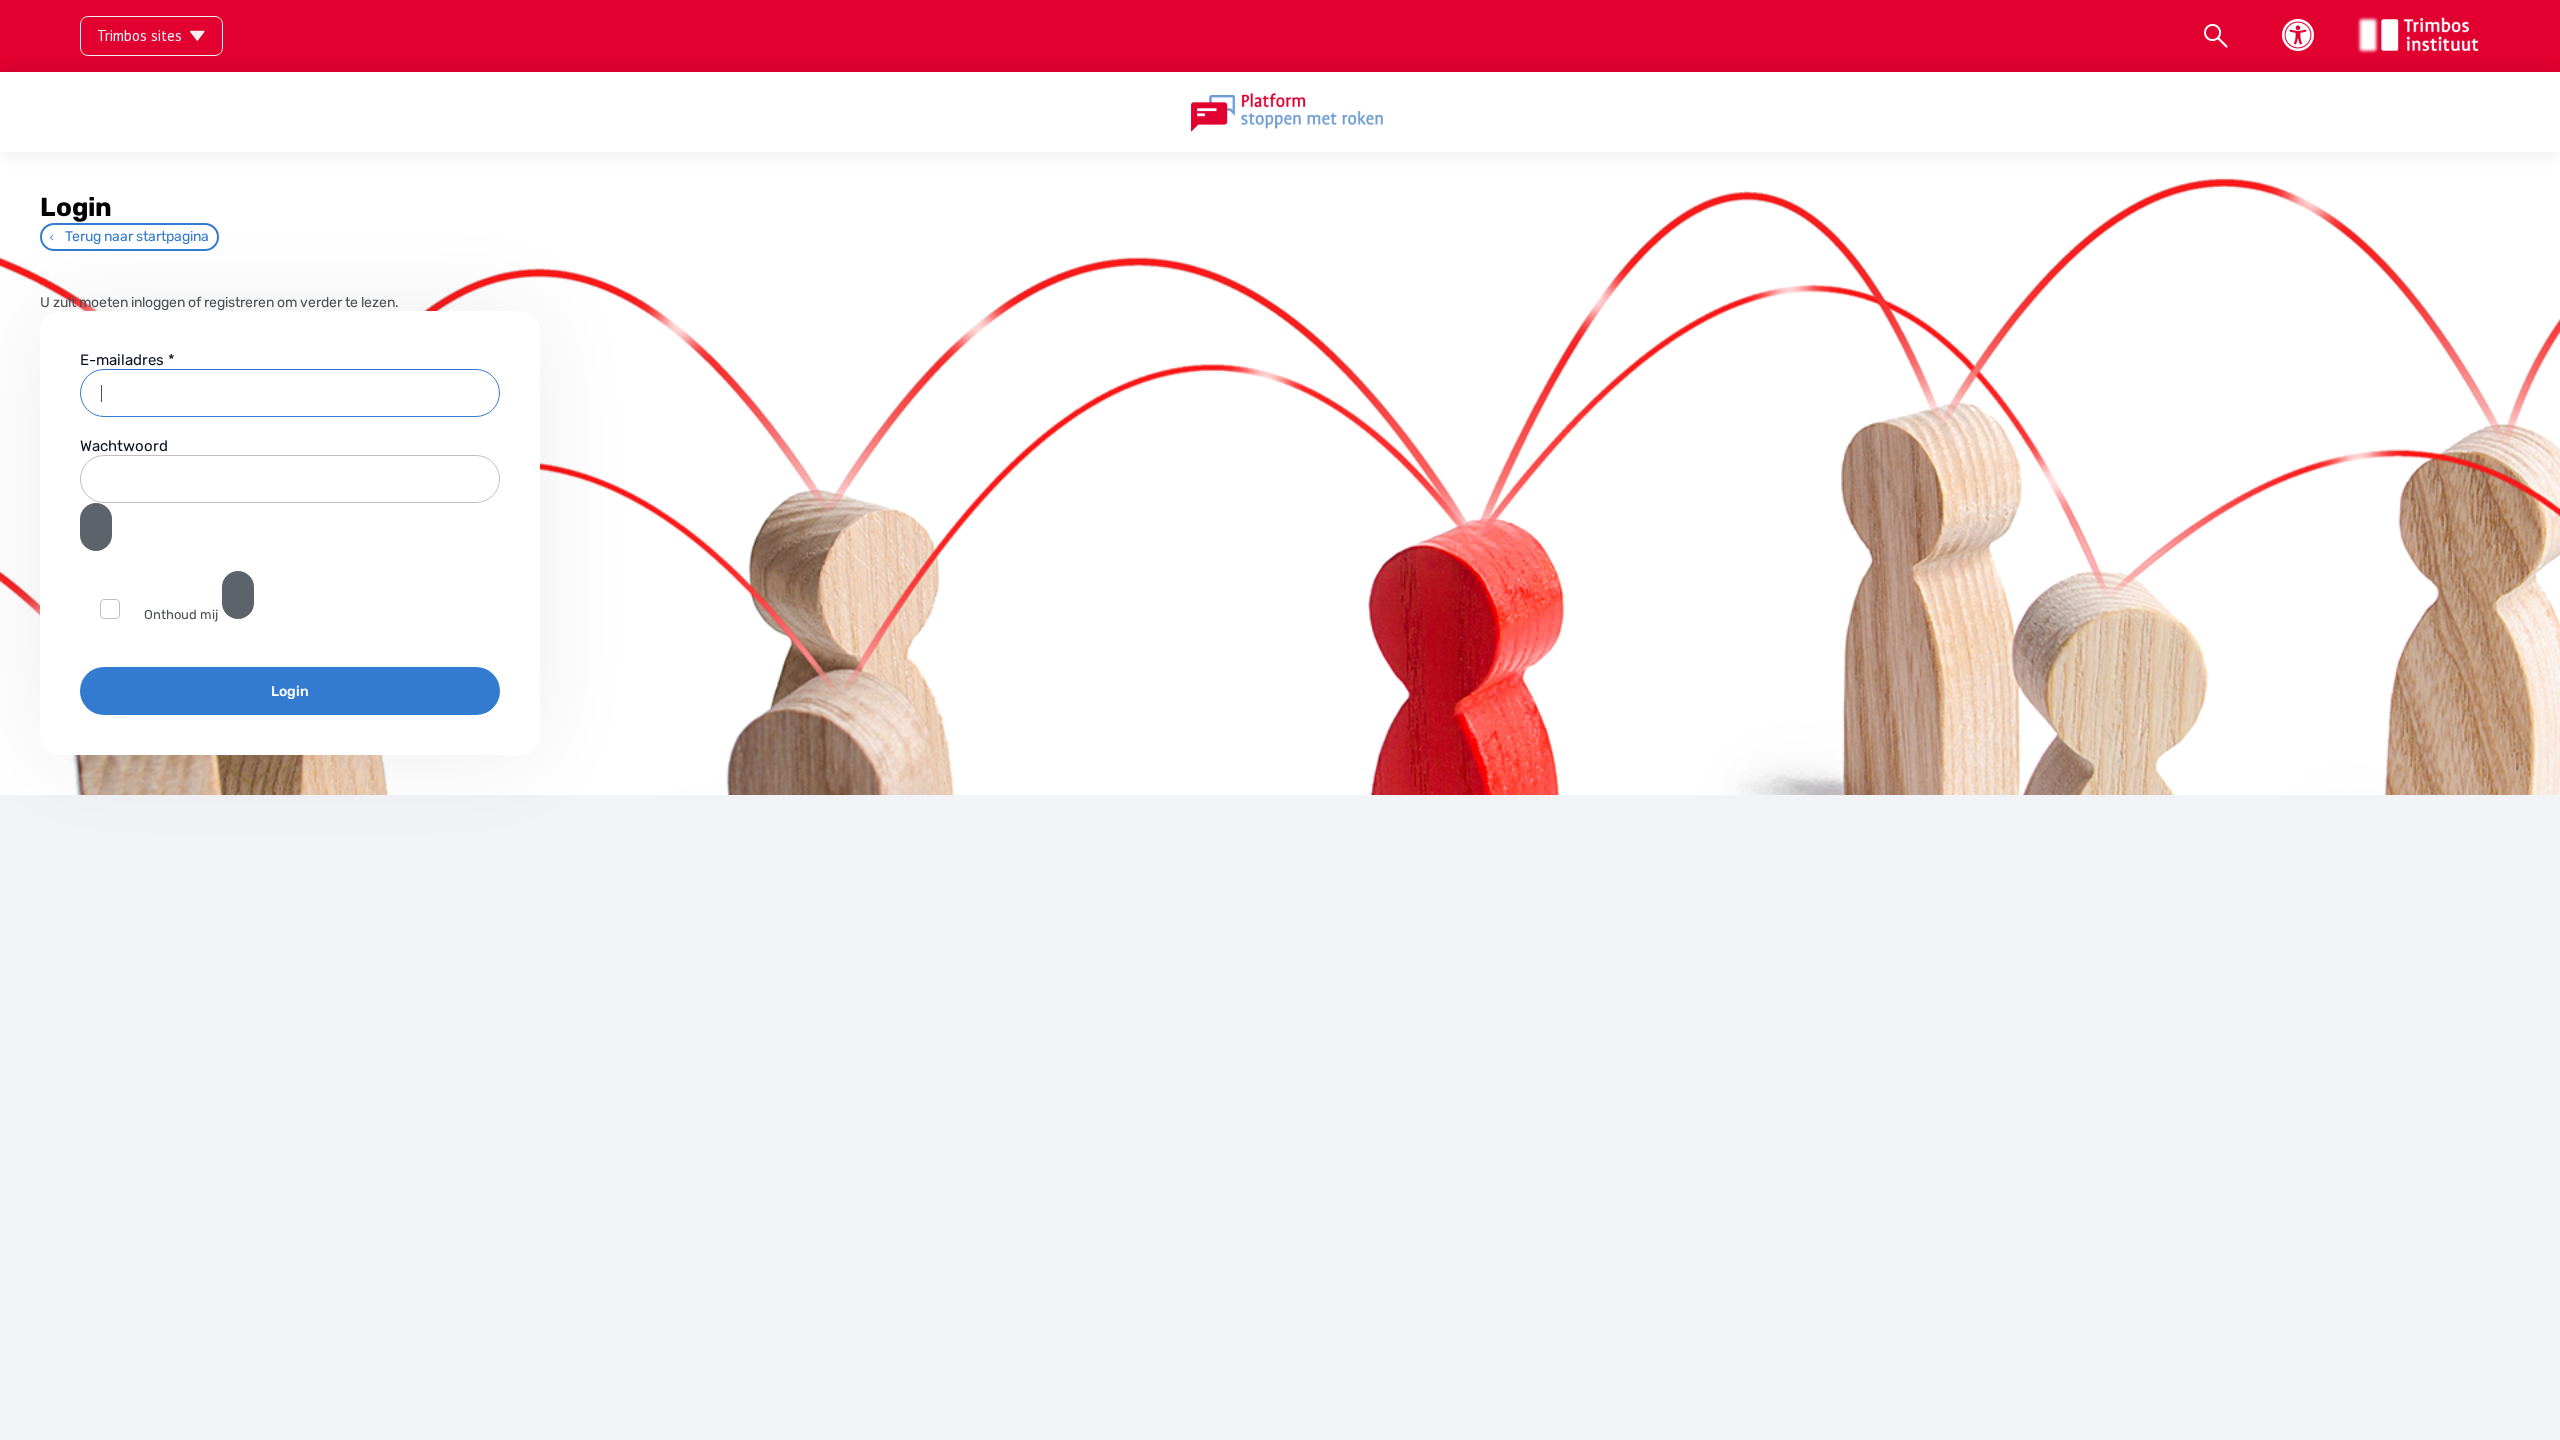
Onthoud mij (181, 614)
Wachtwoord (124, 446)
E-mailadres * (127, 360)
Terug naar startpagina (137, 236)
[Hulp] (238, 595)
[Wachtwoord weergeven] (96, 527)
